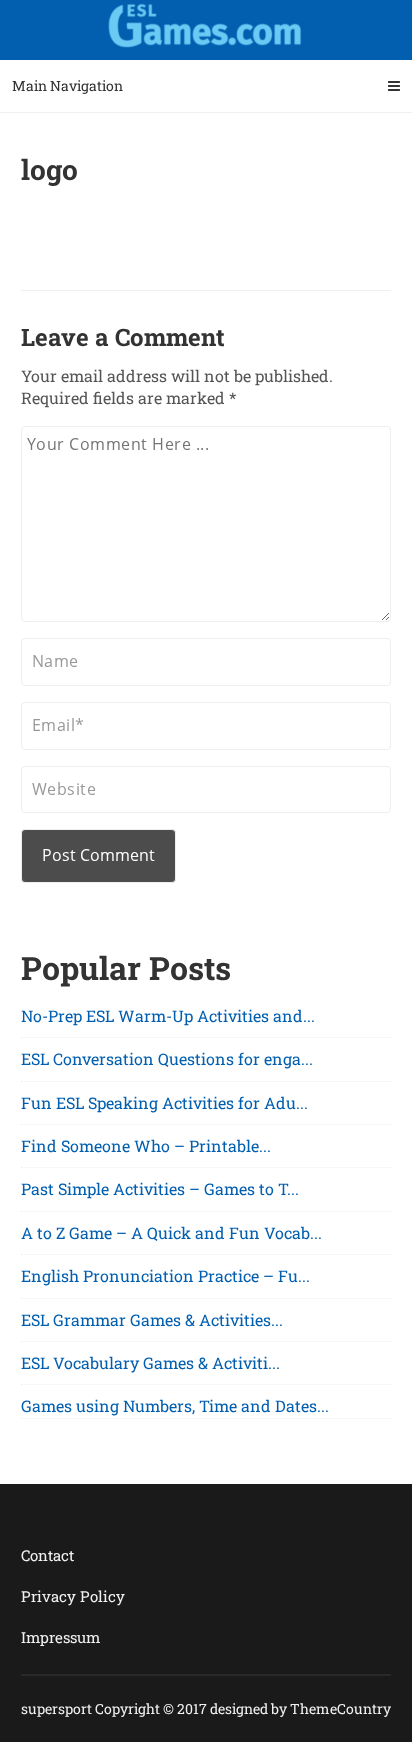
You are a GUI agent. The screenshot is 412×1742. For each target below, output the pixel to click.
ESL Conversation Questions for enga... (167, 1058)
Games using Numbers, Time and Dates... (175, 1405)
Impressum (60, 1637)
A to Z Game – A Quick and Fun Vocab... (171, 1232)
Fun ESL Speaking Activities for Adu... (164, 1102)
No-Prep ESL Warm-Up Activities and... (168, 1015)
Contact (47, 1555)
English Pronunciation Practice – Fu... (165, 1275)
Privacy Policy (73, 1596)
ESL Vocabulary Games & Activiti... (150, 1362)
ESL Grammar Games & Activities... (152, 1319)
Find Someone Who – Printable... (146, 1145)
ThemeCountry (340, 1708)
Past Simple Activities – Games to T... (160, 1188)
